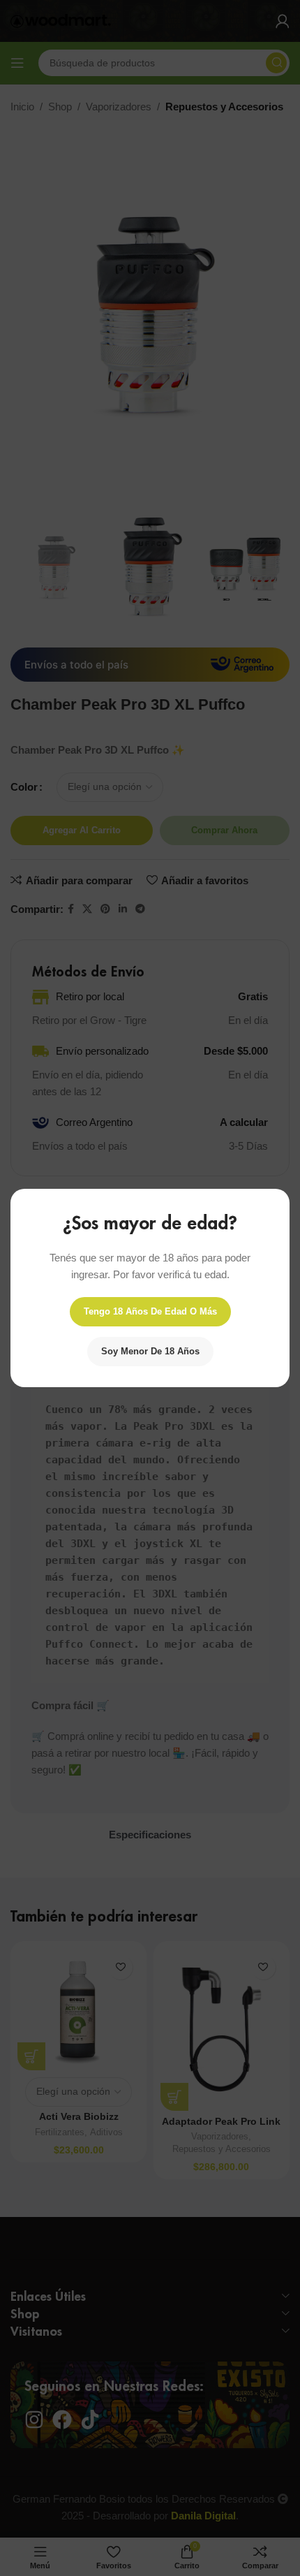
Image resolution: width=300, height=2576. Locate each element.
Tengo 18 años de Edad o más (150, 1311)
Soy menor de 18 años (150, 1351)
